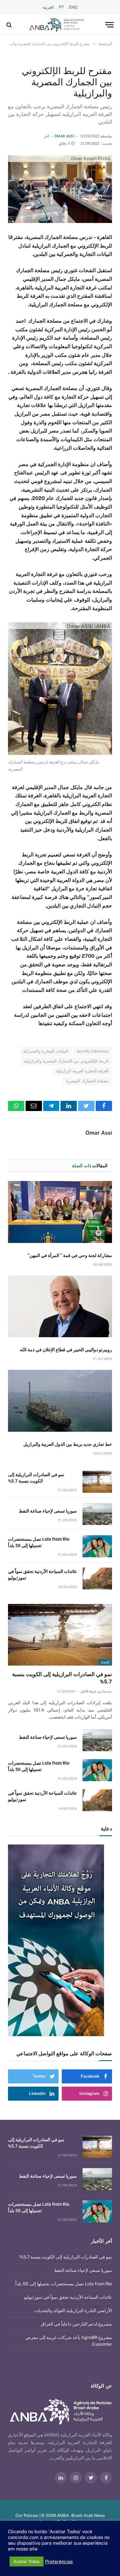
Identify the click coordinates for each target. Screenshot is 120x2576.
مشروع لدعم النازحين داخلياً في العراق (76, 2324)
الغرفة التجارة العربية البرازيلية (82, 1071)
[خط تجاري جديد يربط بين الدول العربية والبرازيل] (60, 1401)
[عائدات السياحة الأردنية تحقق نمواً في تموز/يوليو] (97, 1579)
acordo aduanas (93, 1051)
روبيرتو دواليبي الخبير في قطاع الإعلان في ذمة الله (66, 1350)
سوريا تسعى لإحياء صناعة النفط (48, 1511)
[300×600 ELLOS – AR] (60, 1940)
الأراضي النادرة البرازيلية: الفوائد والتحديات (73, 2311)
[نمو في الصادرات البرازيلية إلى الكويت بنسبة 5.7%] (97, 1482)
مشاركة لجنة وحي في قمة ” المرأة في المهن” (70, 1255)
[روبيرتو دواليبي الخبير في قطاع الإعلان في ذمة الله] (60, 1306)
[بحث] (10, 25)
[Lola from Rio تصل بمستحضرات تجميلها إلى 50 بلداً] (97, 1546)
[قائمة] (109, 25)
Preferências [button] (59, 2561)
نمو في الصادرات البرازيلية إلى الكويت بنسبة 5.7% (66, 2257)
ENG (73, 7)
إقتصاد (105, 1662)
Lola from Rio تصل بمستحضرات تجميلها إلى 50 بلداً (64, 2284)
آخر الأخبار (101, 2241)
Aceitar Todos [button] (27, 2561)
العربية (48, 7)
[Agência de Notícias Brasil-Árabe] (57, 25)
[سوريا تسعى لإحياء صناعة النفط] (97, 1514)
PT (61, 7)
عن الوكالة (101, 2386)
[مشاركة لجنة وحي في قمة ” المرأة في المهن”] (60, 1212)
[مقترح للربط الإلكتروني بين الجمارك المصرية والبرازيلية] (60, 189)
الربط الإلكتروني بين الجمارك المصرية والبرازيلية (66, 1061)
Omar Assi (64, 136)
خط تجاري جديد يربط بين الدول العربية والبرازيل (68, 1444)
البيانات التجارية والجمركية (46, 1051)
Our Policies (27, 2515)
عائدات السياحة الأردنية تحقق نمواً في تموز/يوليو (68, 2297)
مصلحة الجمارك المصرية (87, 1081)
